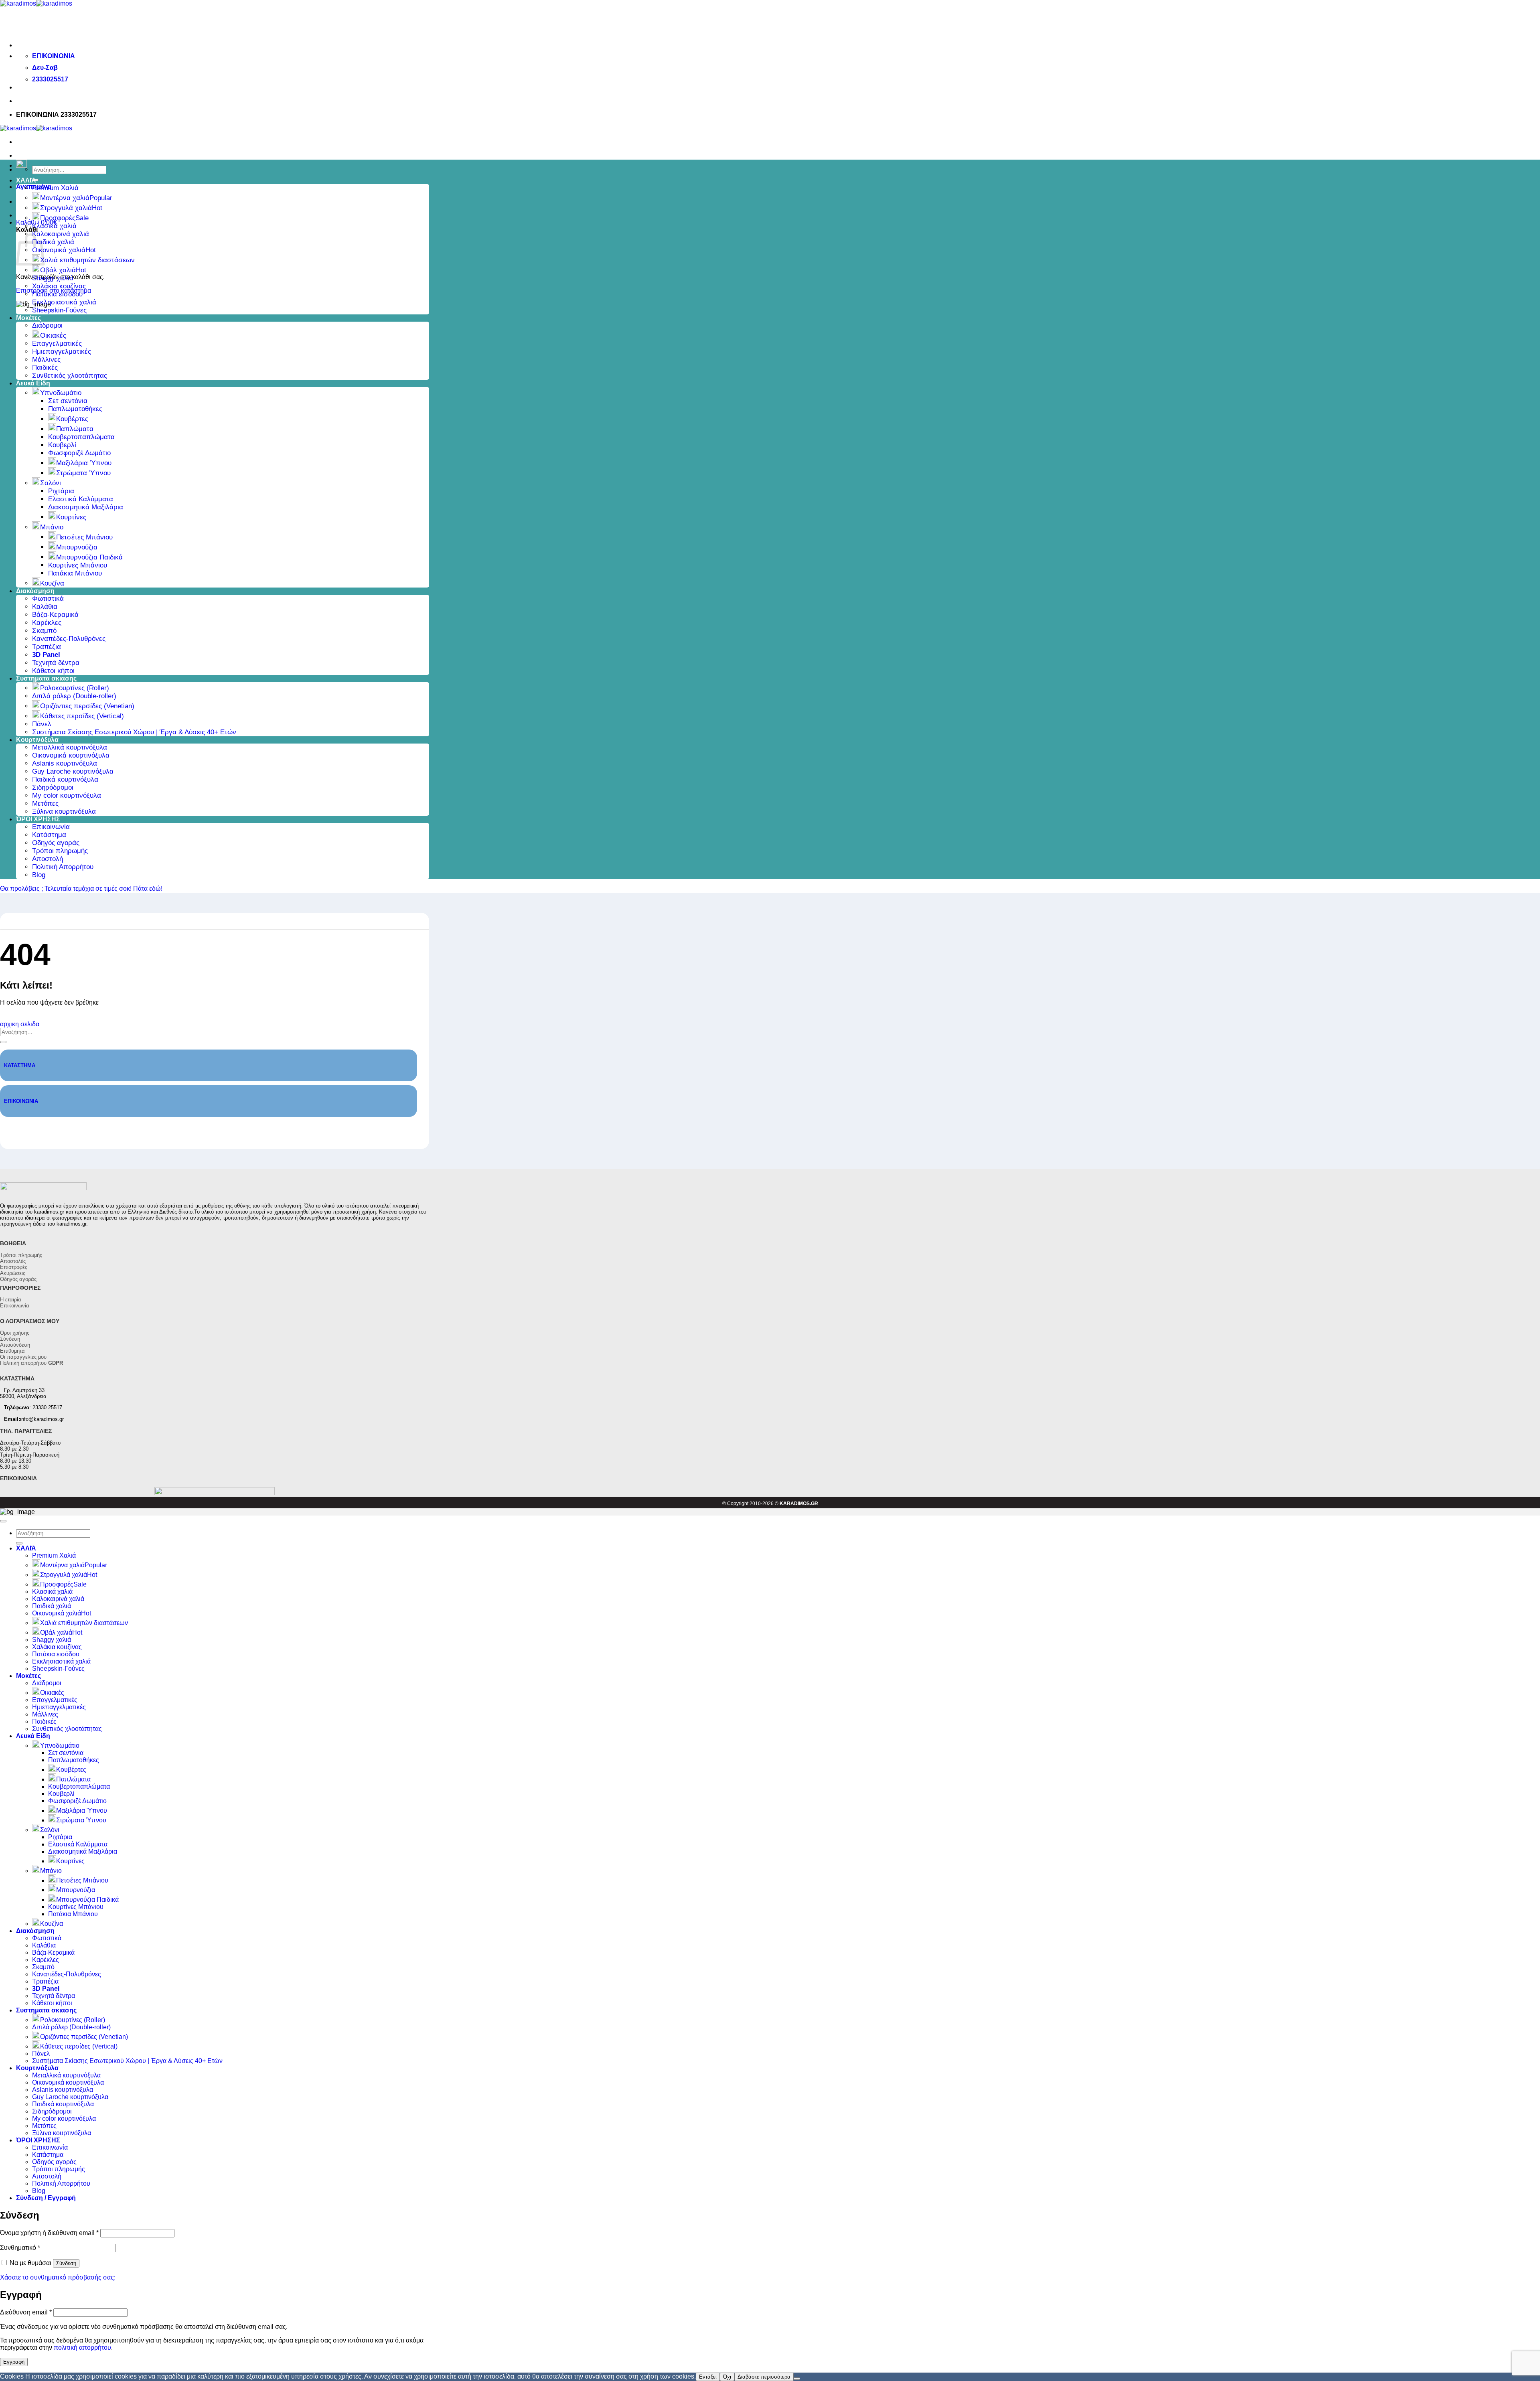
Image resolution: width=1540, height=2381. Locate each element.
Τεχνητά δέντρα (56, 663)
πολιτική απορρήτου (82, 2348)
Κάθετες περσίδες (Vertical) (82, 716)
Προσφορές (58, 218)
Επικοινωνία (51, 827)
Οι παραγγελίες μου (23, 1357)
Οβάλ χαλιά (58, 270)
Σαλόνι (51, 483)
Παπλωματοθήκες (75, 409)
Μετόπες (45, 803)
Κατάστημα (49, 835)
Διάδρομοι (47, 325)
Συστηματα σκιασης (46, 678)
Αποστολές (13, 1261)
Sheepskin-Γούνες (59, 310)
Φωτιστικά (48, 599)
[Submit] (3, 1042)
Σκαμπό (44, 631)
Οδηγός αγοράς (56, 843)
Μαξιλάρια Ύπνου (84, 463)
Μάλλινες (46, 360)
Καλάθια (45, 607)
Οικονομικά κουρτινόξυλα (71, 755)
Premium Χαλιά (55, 188)
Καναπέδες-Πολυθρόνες (69, 639)
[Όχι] (797, 2379)
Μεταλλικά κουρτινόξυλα (70, 747)
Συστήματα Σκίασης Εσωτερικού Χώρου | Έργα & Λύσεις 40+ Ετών (134, 732)
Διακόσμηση (35, 591)
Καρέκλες (47, 623)
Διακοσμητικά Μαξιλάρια (86, 507)
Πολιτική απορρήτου (31, 1363)
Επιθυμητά (12, 1351)
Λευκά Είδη (33, 383)
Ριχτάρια (61, 491)
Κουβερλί (62, 445)
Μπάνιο (52, 527)
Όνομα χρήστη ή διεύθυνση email (49, 2233)
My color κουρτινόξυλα (67, 795)
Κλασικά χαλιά (54, 226)
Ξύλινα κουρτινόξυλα (64, 812)
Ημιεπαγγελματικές (62, 352)
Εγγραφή (14, 2362)
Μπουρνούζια (77, 547)
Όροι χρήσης (15, 1333)
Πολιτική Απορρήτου (63, 867)
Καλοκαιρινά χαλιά (61, 234)
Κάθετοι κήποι (53, 671)
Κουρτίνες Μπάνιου (78, 565)
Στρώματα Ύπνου (83, 473)
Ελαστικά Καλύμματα (81, 499)
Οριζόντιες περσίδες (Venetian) (87, 706)
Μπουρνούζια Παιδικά (89, 557)
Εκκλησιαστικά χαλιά (64, 302)
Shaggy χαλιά (53, 278)
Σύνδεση (10, 1339)
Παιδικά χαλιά (53, 242)
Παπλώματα (75, 429)
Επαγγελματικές (57, 343)
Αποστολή (48, 859)
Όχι (727, 2377)
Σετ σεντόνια (68, 401)
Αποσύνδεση (15, 1345)
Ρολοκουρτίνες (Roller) (75, 688)
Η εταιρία (11, 1300)
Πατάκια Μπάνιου (75, 573)
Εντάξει (708, 2377)
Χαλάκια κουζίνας (59, 286)
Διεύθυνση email (26, 2312)
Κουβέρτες (72, 419)
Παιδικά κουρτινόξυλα (65, 779)
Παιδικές (45, 368)
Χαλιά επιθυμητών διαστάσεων (87, 260)
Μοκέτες (28, 318)
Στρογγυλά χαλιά (66, 208)
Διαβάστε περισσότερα (764, 2377)
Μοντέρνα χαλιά (65, 198)
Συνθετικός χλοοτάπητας (70, 376)
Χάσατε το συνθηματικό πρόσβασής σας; (58, 2277)
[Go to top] (3, 1521)
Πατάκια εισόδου (57, 294)
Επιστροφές (14, 1267)
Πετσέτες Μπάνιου (84, 537)
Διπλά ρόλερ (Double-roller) (74, 696)
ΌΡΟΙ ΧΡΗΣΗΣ (38, 819)
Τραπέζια (47, 647)
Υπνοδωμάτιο (61, 393)
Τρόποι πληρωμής (60, 851)
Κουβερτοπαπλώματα (81, 437)
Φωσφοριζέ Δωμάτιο (79, 453)
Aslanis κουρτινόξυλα (65, 763)
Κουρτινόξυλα (37, 740)
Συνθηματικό (20, 2248)
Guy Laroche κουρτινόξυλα (73, 771)
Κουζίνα (52, 583)
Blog (39, 875)
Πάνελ (42, 724)
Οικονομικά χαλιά (59, 250)
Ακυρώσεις (13, 1273)
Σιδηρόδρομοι (53, 787)
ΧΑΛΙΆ (26, 180)
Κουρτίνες (71, 517)
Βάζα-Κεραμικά (55, 615)
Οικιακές (53, 335)
